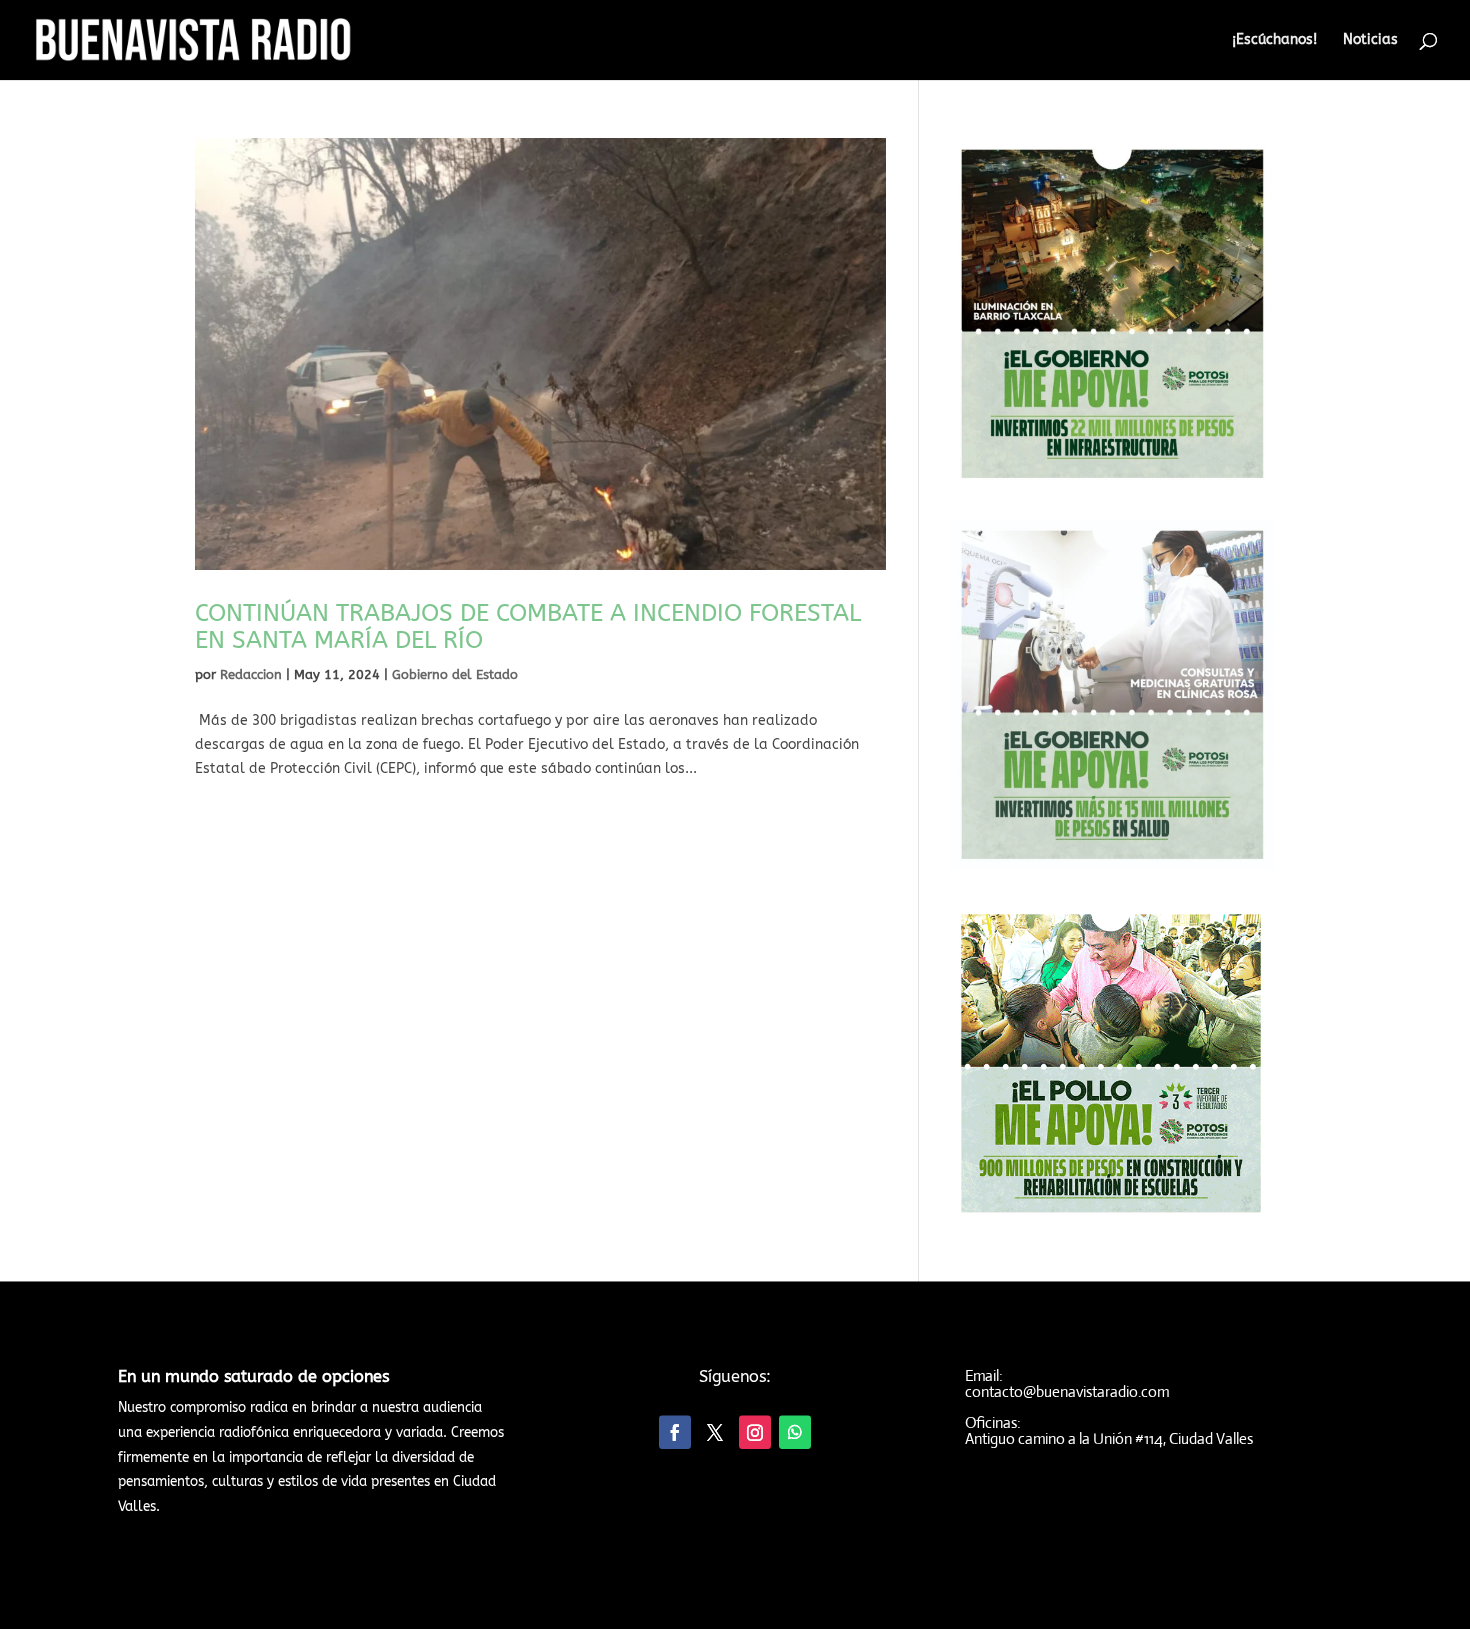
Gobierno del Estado (455, 674)
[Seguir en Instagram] (755, 1431)
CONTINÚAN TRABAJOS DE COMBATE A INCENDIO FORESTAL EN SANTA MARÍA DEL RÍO (528, 626)
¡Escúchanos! (1274, 40)
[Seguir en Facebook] (675, 1431)
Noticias (1370, 40)
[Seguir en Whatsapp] (795, 1431)
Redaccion (251, 674)
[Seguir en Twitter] (715, 1431)
